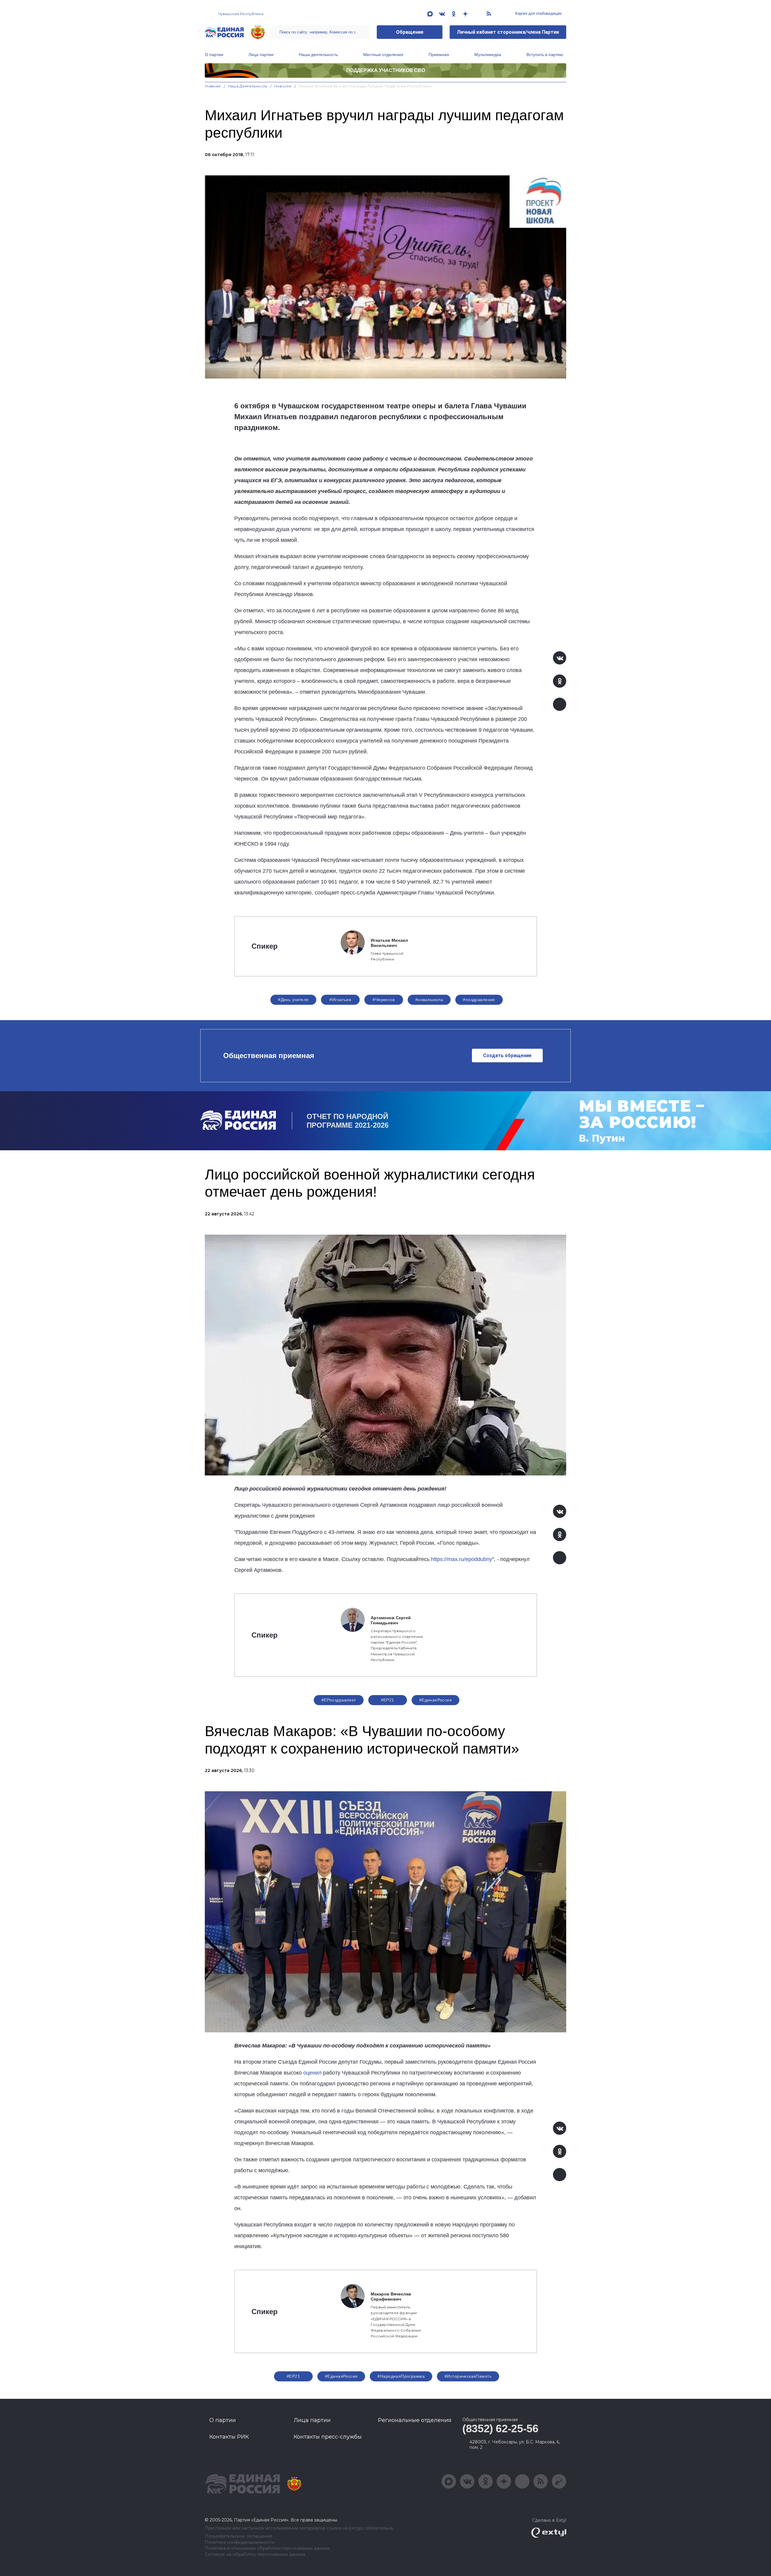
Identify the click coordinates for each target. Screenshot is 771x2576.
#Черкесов (384, 1000)
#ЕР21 (388, 1700)
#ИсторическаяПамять (468, 2376)
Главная (213, 86)
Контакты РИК (229, 2437)
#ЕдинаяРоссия (435, 1700)
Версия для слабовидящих (538, 14)
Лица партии (261, 55)
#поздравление (479, 1000)
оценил (312, 2073)
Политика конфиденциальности (240, 2542)
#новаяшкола (429, 1000)
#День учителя (293, 1000)
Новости (283, 86)
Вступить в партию (545, 55)
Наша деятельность (318, 55)
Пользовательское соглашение (239, 2536)
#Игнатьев (340, 1000)
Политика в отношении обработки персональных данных (267, 2548)
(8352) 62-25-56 (500, 2428)
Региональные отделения (415, 2420)
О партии (214, 55)
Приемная (439, 55)
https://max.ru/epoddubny (462, 1559)
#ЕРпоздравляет (339, 1700)
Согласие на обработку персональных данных (255, 2554)
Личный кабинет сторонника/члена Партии (508, 32)
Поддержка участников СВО (386, 70)
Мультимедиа (488, 55)
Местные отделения (383, 55)
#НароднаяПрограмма (401, 2376)
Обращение (410, 32)
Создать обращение (507, 1056)
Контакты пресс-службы (328, 2437)
